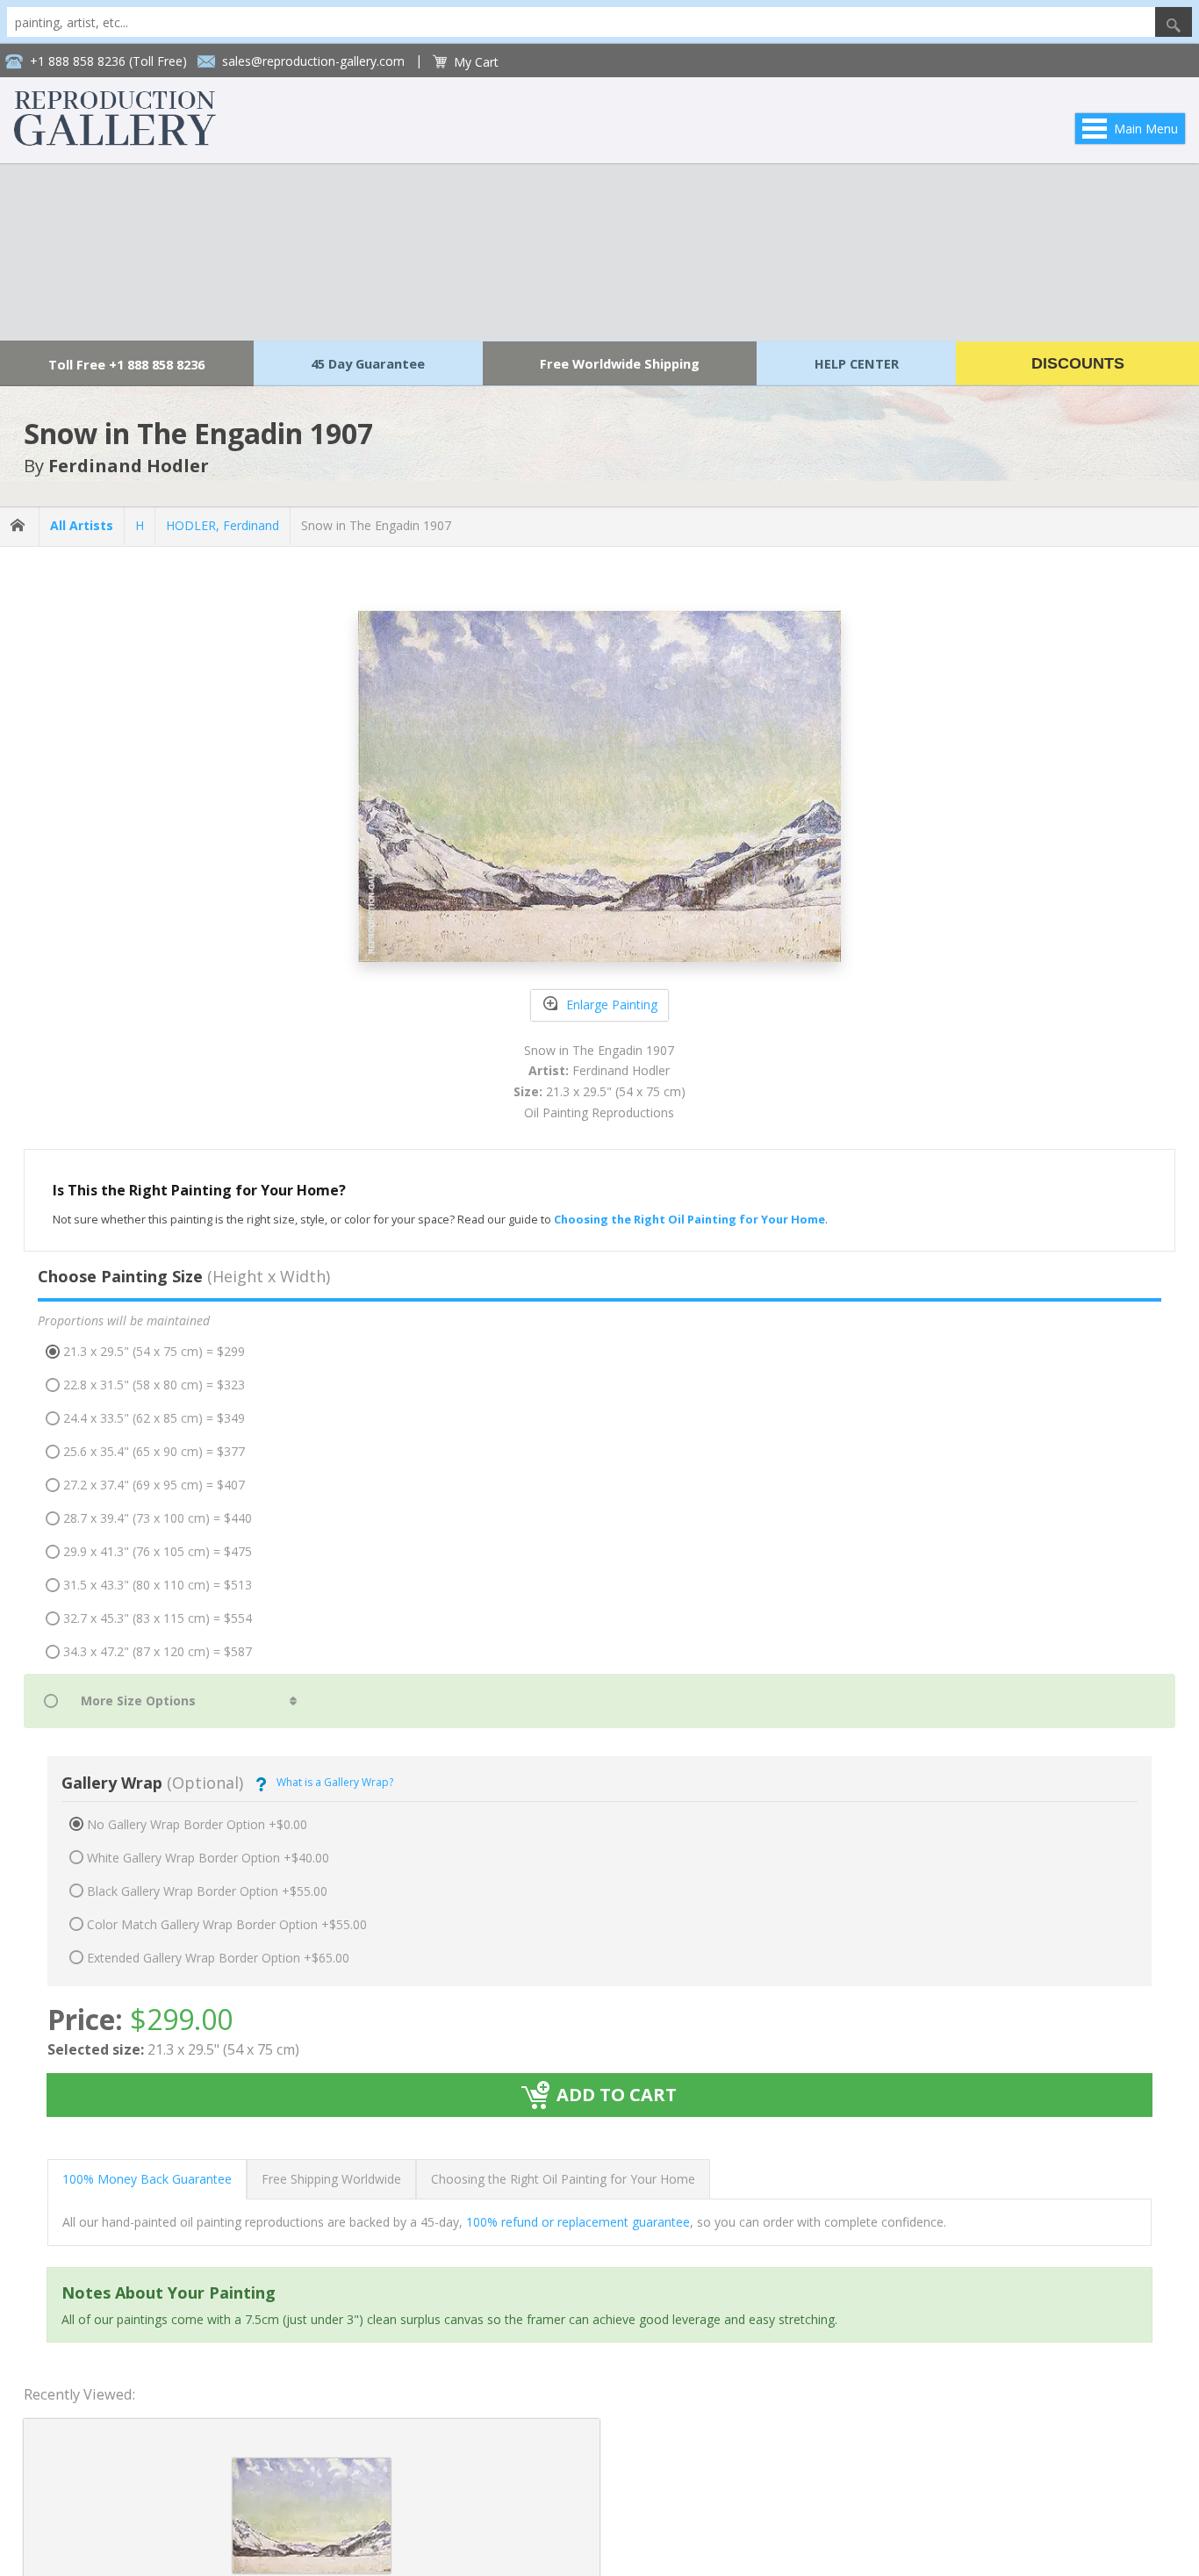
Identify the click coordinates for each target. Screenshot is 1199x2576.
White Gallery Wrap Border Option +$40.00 (208, 1858)
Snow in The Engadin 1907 (376, 525)
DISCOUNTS (1078, 363)
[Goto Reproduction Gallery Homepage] (19, 526)
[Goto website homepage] (115, 141)
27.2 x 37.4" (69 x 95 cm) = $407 (154, 1485)
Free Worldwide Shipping (620, 363)
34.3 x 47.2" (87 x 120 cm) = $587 (158, 1651)
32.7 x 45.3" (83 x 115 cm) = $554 (158, 1618)
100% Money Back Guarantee (147, 2179)
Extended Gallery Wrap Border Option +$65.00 (218, 1958)
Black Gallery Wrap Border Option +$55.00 (207, 1891)
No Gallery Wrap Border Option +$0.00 (197, 1824)
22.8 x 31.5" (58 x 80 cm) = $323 (154, 1385)
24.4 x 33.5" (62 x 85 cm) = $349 (154, 1418)
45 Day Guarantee (368, 363)
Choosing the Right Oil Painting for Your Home (563, 2179)
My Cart (476, 62)
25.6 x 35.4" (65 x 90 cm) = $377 (154, 1451)
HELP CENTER (857, 363)
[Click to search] (1174, 22)
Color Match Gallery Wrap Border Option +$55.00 (227, 1924)
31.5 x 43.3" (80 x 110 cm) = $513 (158, 1585)
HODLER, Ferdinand (223, 525)
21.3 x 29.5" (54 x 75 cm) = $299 (154, 1351)
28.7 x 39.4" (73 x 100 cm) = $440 (158, 1518)
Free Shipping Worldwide (331, 2179)
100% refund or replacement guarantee (578, 2222)
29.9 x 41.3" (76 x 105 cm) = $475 (158, 1551)
